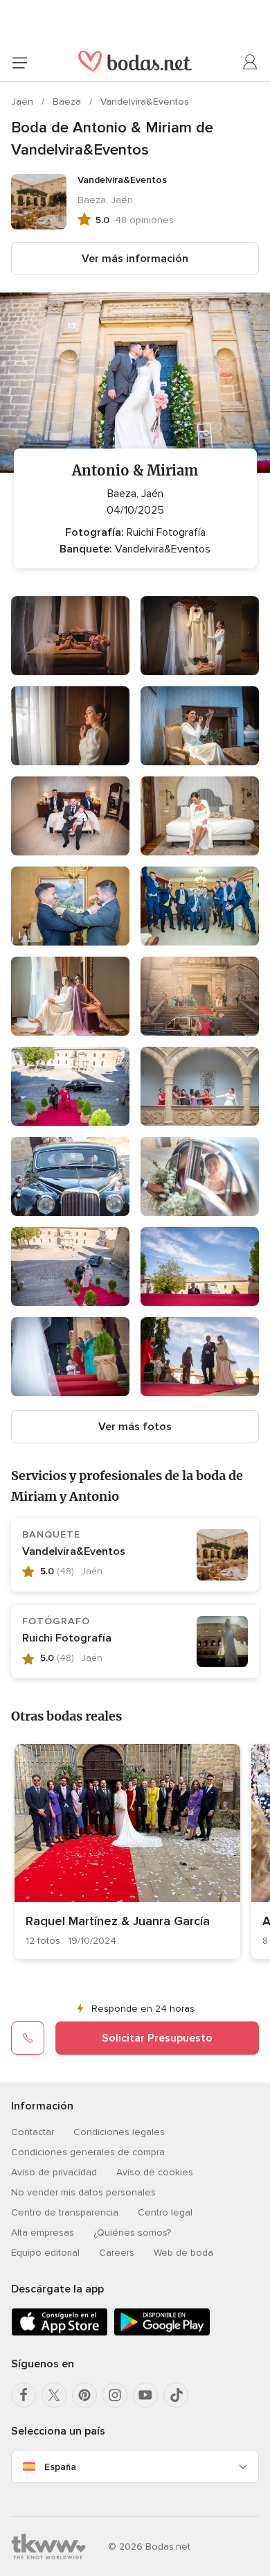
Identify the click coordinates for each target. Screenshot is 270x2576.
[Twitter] (54, 2395)
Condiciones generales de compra (88, 2152)
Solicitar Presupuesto (157, 2038)
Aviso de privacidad (54, 2172)
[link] (127, 1852)
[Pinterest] (84, 2395)
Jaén (24, 102)
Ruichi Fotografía (67, 1638)
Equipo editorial (45, 2253)
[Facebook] (24, 2395)
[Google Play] (162, 2333)
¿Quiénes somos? (132, 2233)
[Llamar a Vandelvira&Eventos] (28, 2038)
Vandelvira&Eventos (145, 102)
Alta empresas (43, 2233)
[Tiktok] (176, 2395)
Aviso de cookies (155, 2172)
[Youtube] (145, 2395)
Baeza (68, 102)
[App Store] (60, 2333)
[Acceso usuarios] (251, 62)
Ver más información (135, 259)
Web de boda (183, 2253)
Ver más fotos (135, 1427)
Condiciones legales (119, 2132)
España (60, 2467)
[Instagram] (115, 2395)
